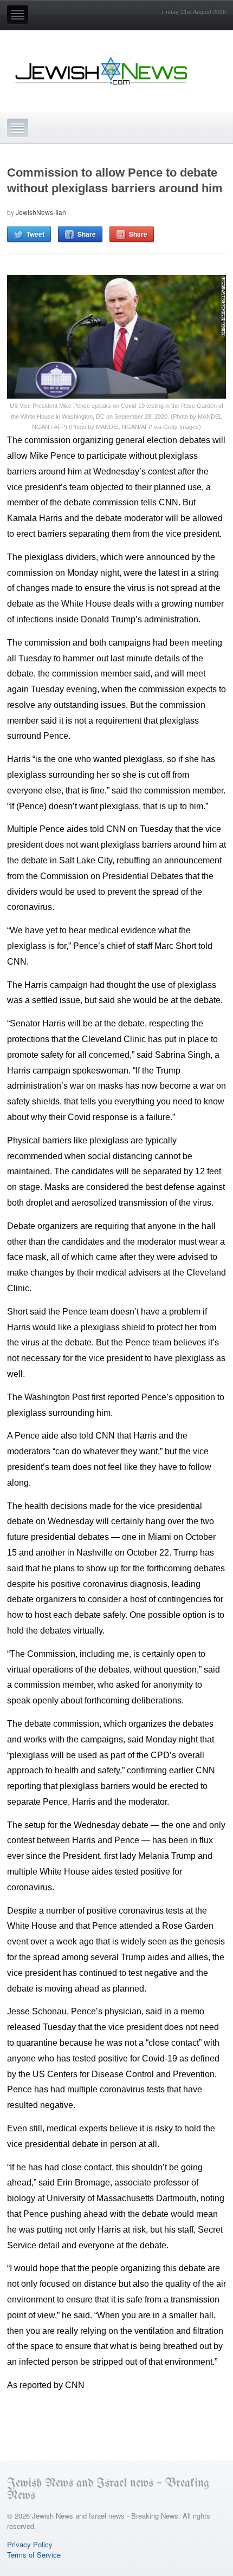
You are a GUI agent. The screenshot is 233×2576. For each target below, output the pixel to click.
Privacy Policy (30, 2544)
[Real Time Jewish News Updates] (102, 71)
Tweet (35, 234)
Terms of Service (34, 2555)
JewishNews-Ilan (41, 212)
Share (87, 234)
